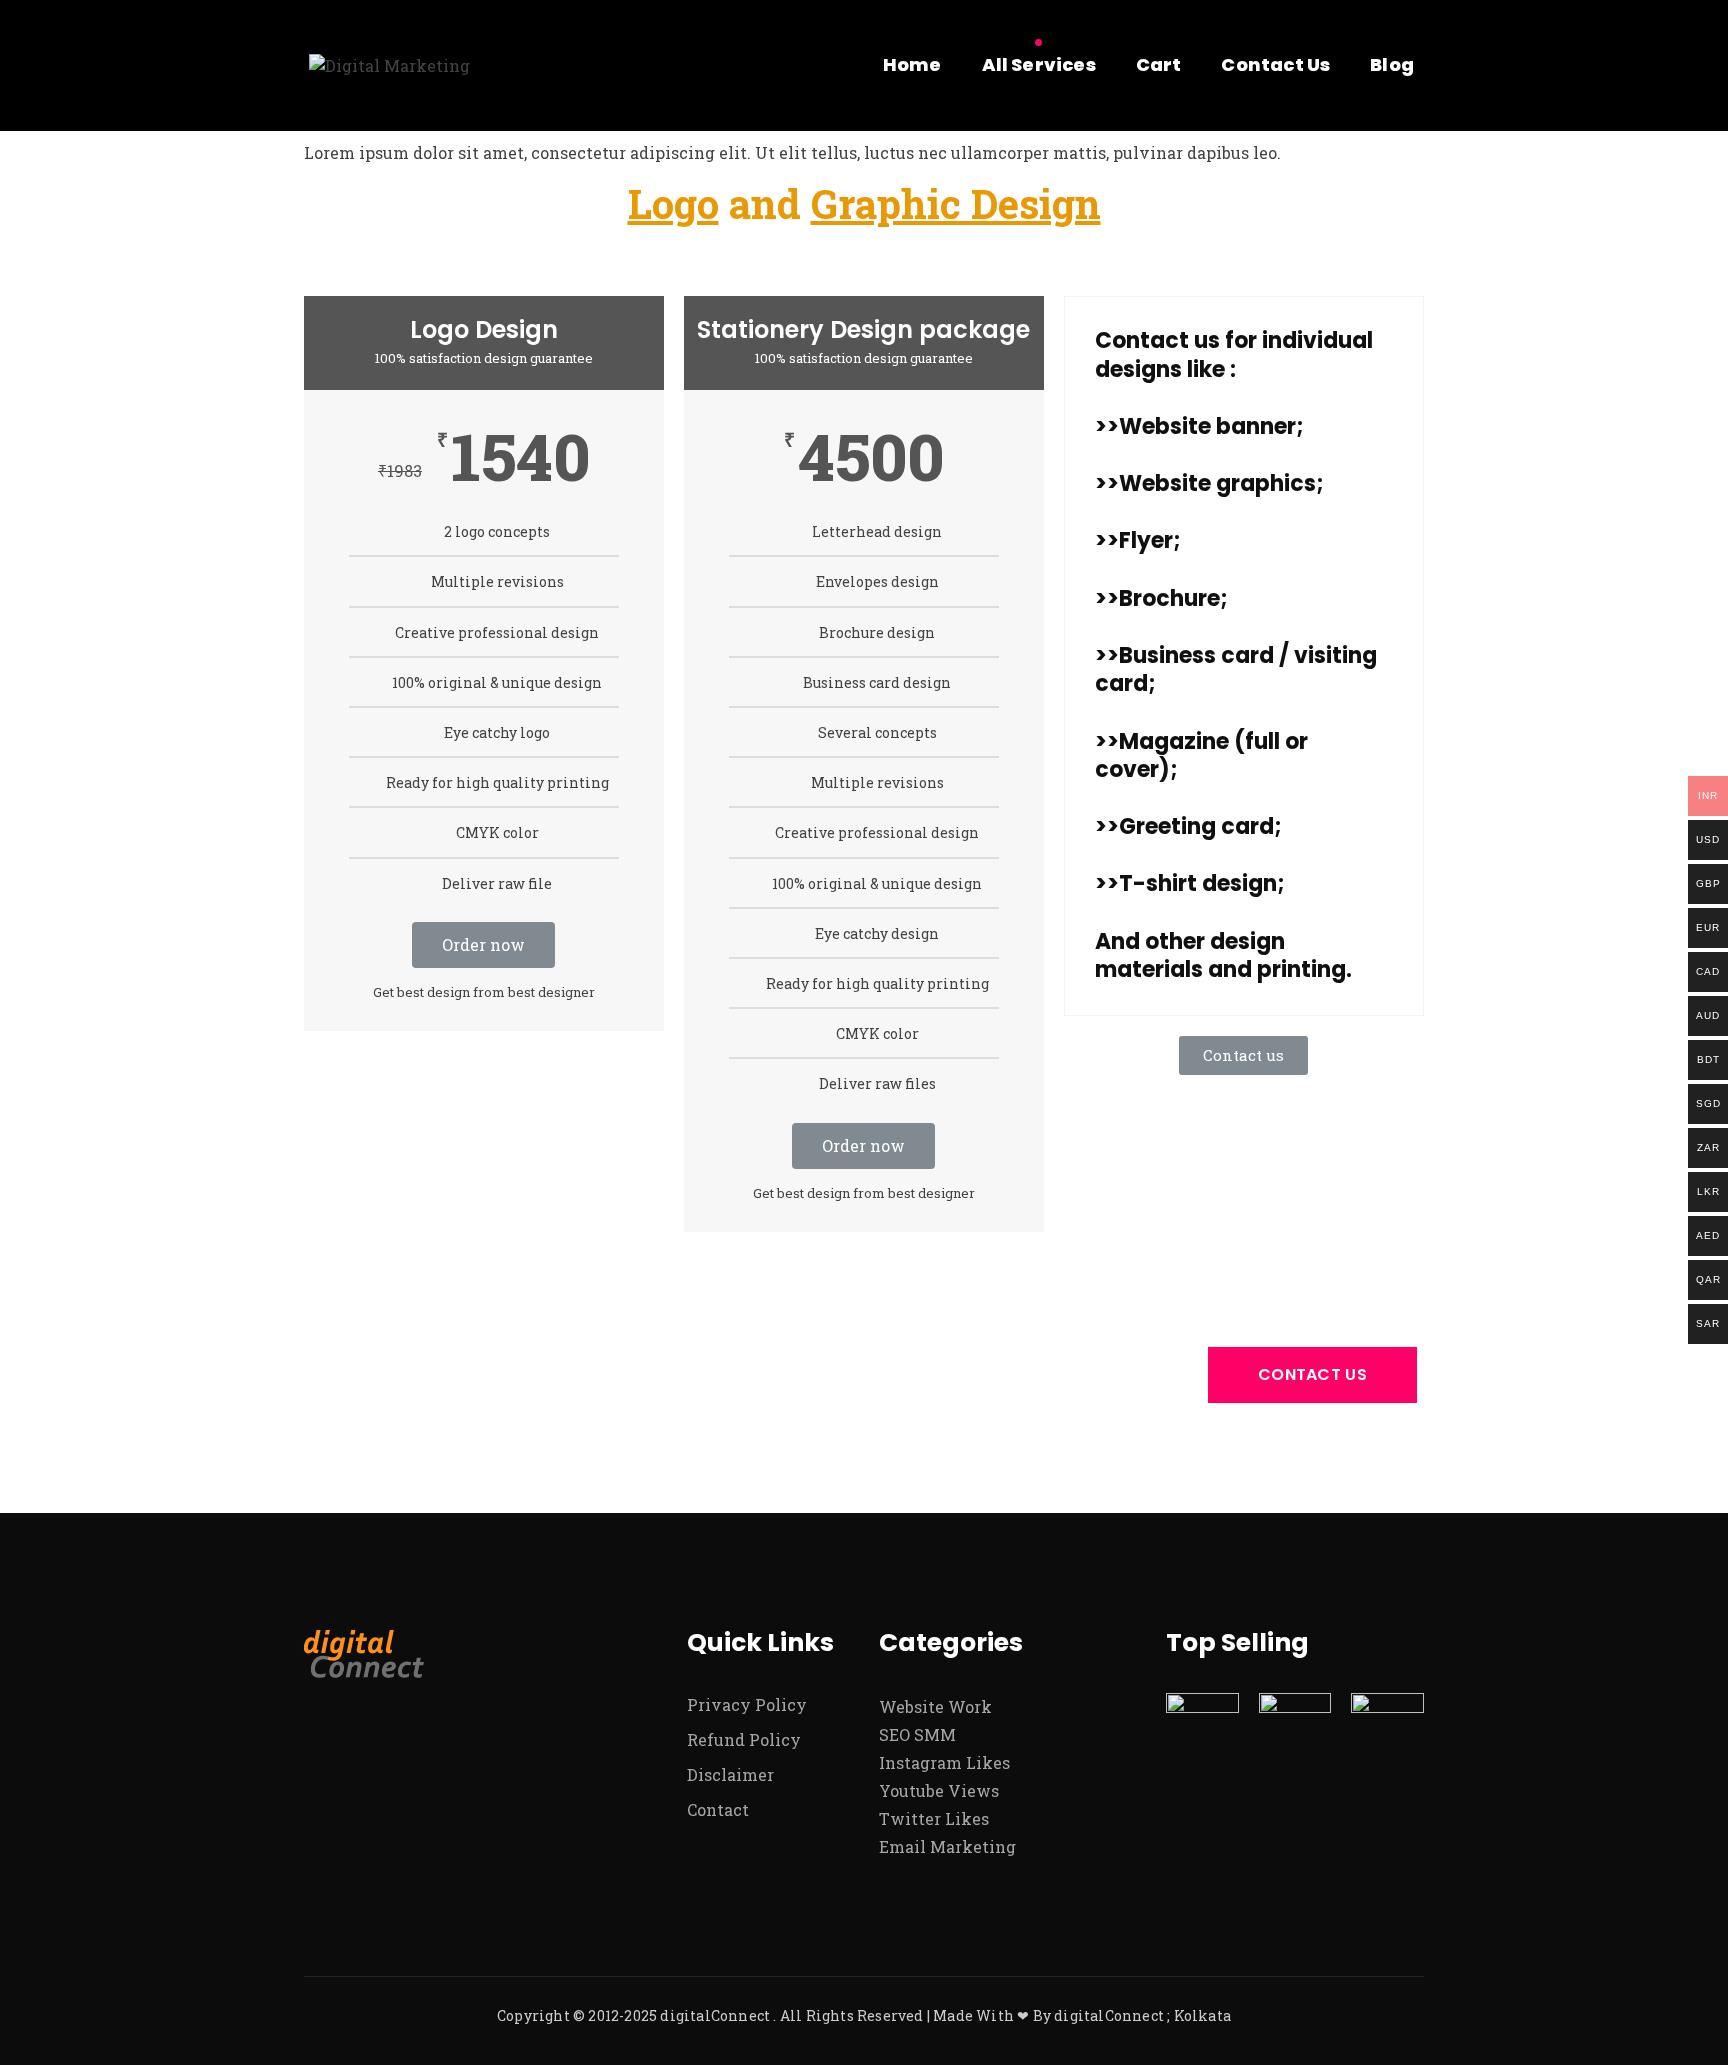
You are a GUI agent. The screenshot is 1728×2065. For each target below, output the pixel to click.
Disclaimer (730, 1774)
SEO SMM (917, 1734)
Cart (1159, 64)
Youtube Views (939, 1790)
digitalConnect (715, 2015)
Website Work (935, 1706)
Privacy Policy (747, 1704)
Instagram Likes (944, 1762)
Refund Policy (744, 1739)
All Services (1039, 64)
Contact (718, 1809)
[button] (1243, 1055)
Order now (483, 944)
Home (912, 64)
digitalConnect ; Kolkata (1142, 2015)
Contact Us (1275, 64)
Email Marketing (947, 1846)
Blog (1392, 64)
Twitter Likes (934, 1818)
